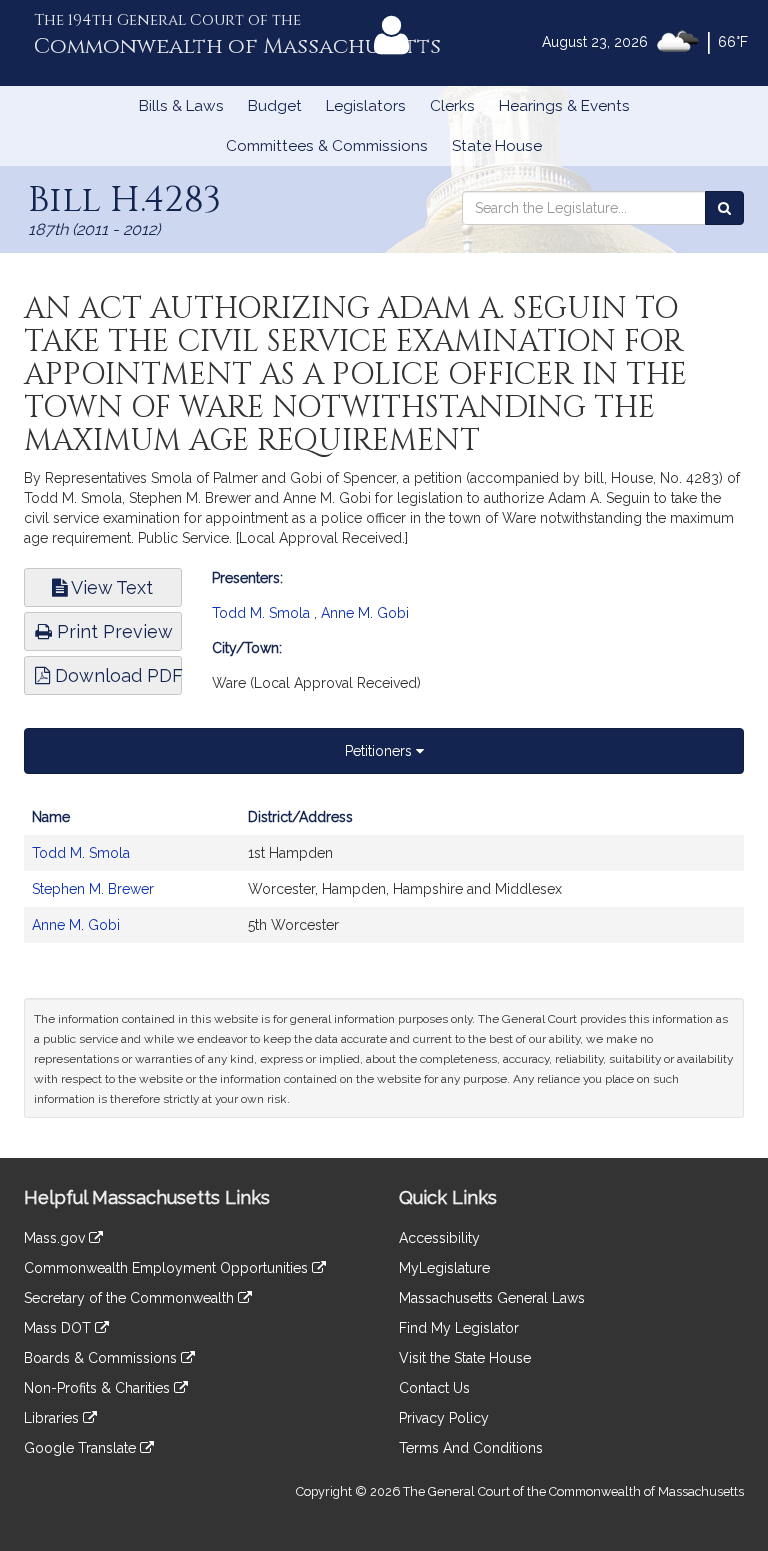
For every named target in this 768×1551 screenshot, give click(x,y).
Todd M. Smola (261, 613)
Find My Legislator (459, 1328)
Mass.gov (56, 1238)
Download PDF (116, 675)
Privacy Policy (444, 1418)
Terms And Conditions (471, 1448)
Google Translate (82, 1448)
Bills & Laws (181, 106)
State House (497, 146)
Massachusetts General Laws (492, 1298)
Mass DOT (59, 1328)
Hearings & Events (564, 106)
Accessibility (439, 1238)
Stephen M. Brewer (93, 889)
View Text (110, 587)
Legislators (366, 106)
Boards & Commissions (102, 1358)
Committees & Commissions (327, 146)
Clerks (452, 106)
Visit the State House (465, 1358)
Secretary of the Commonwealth (131, 1298)
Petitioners (380, 751)
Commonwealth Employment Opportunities (168, 1268)
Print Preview (112, 631)
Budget (275, 106)
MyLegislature (444, 1268)
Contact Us (434, 1388)
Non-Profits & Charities (99, 1388)
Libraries (53, 1418)
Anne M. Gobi (365, 613)
